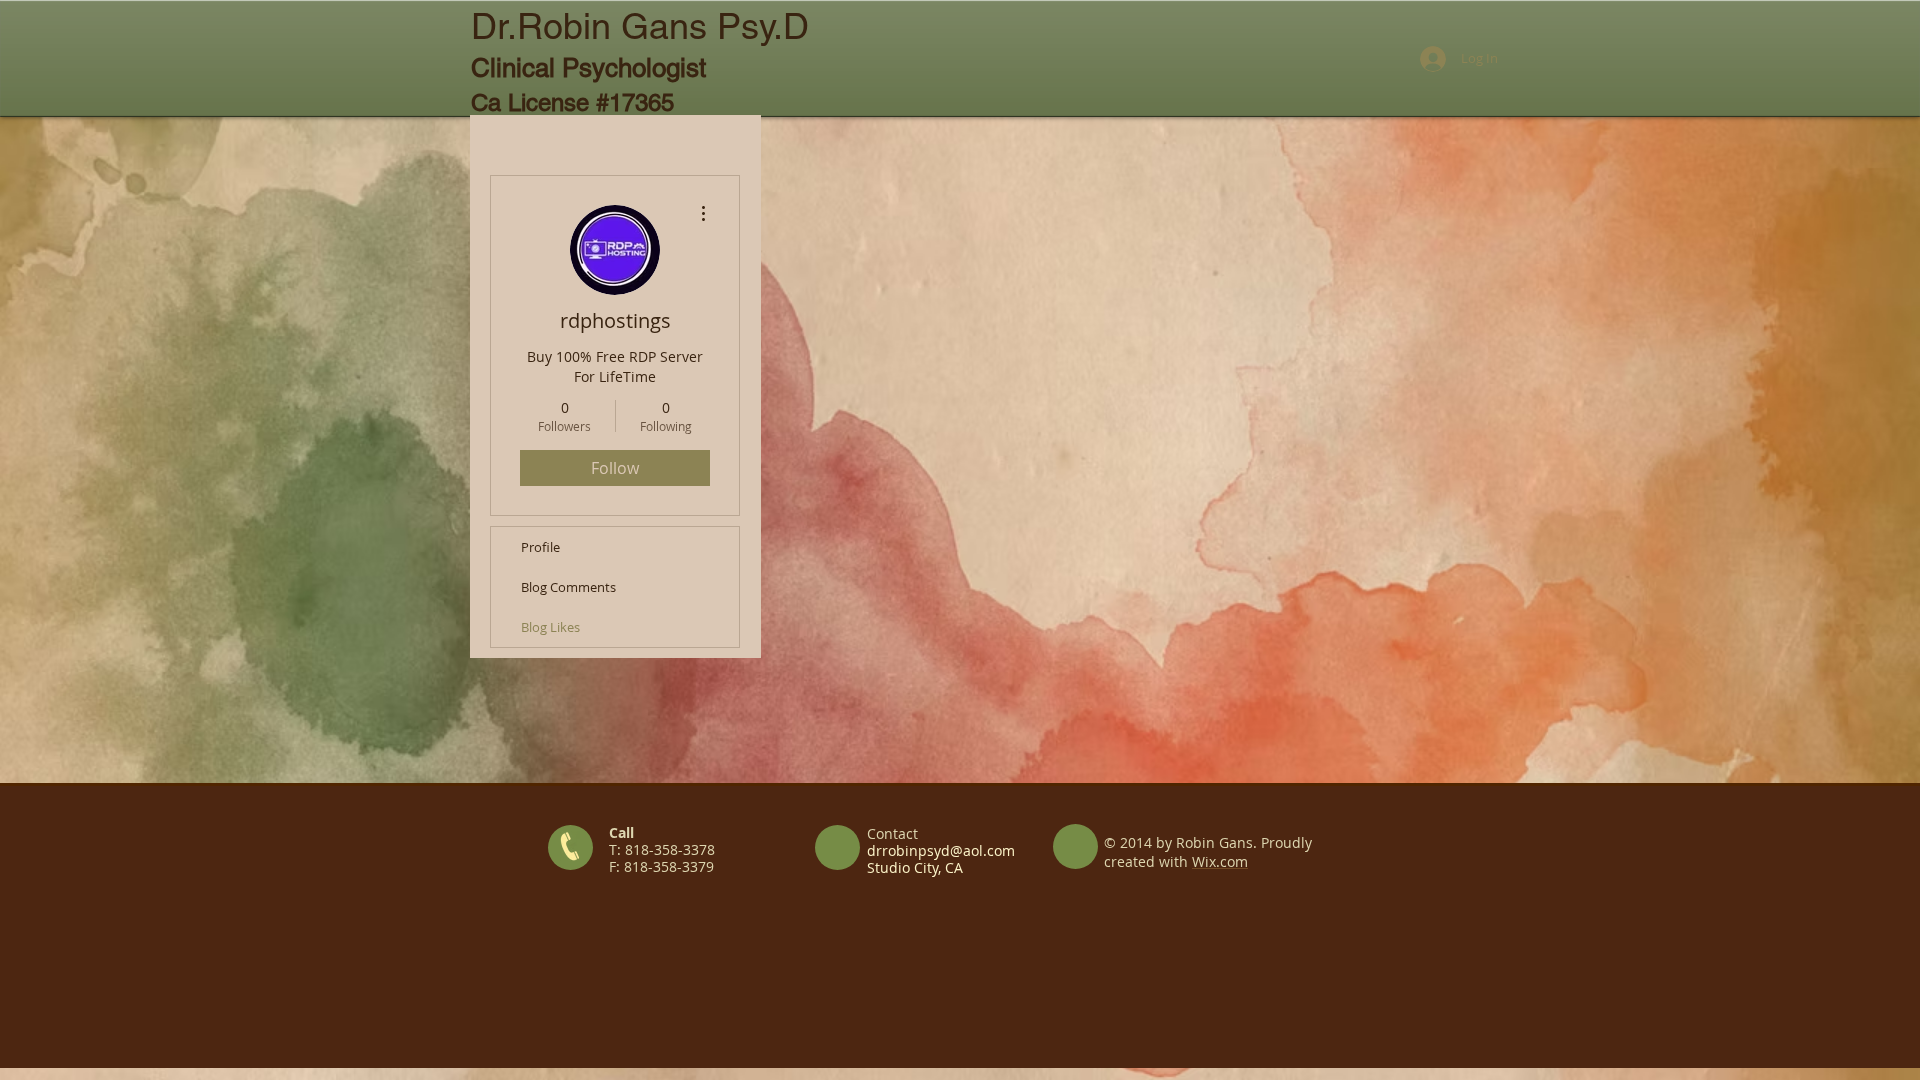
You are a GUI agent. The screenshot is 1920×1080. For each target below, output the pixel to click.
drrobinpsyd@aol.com (941, 850)
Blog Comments (568, 587)
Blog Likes (550, 627)
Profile (540, 547)
